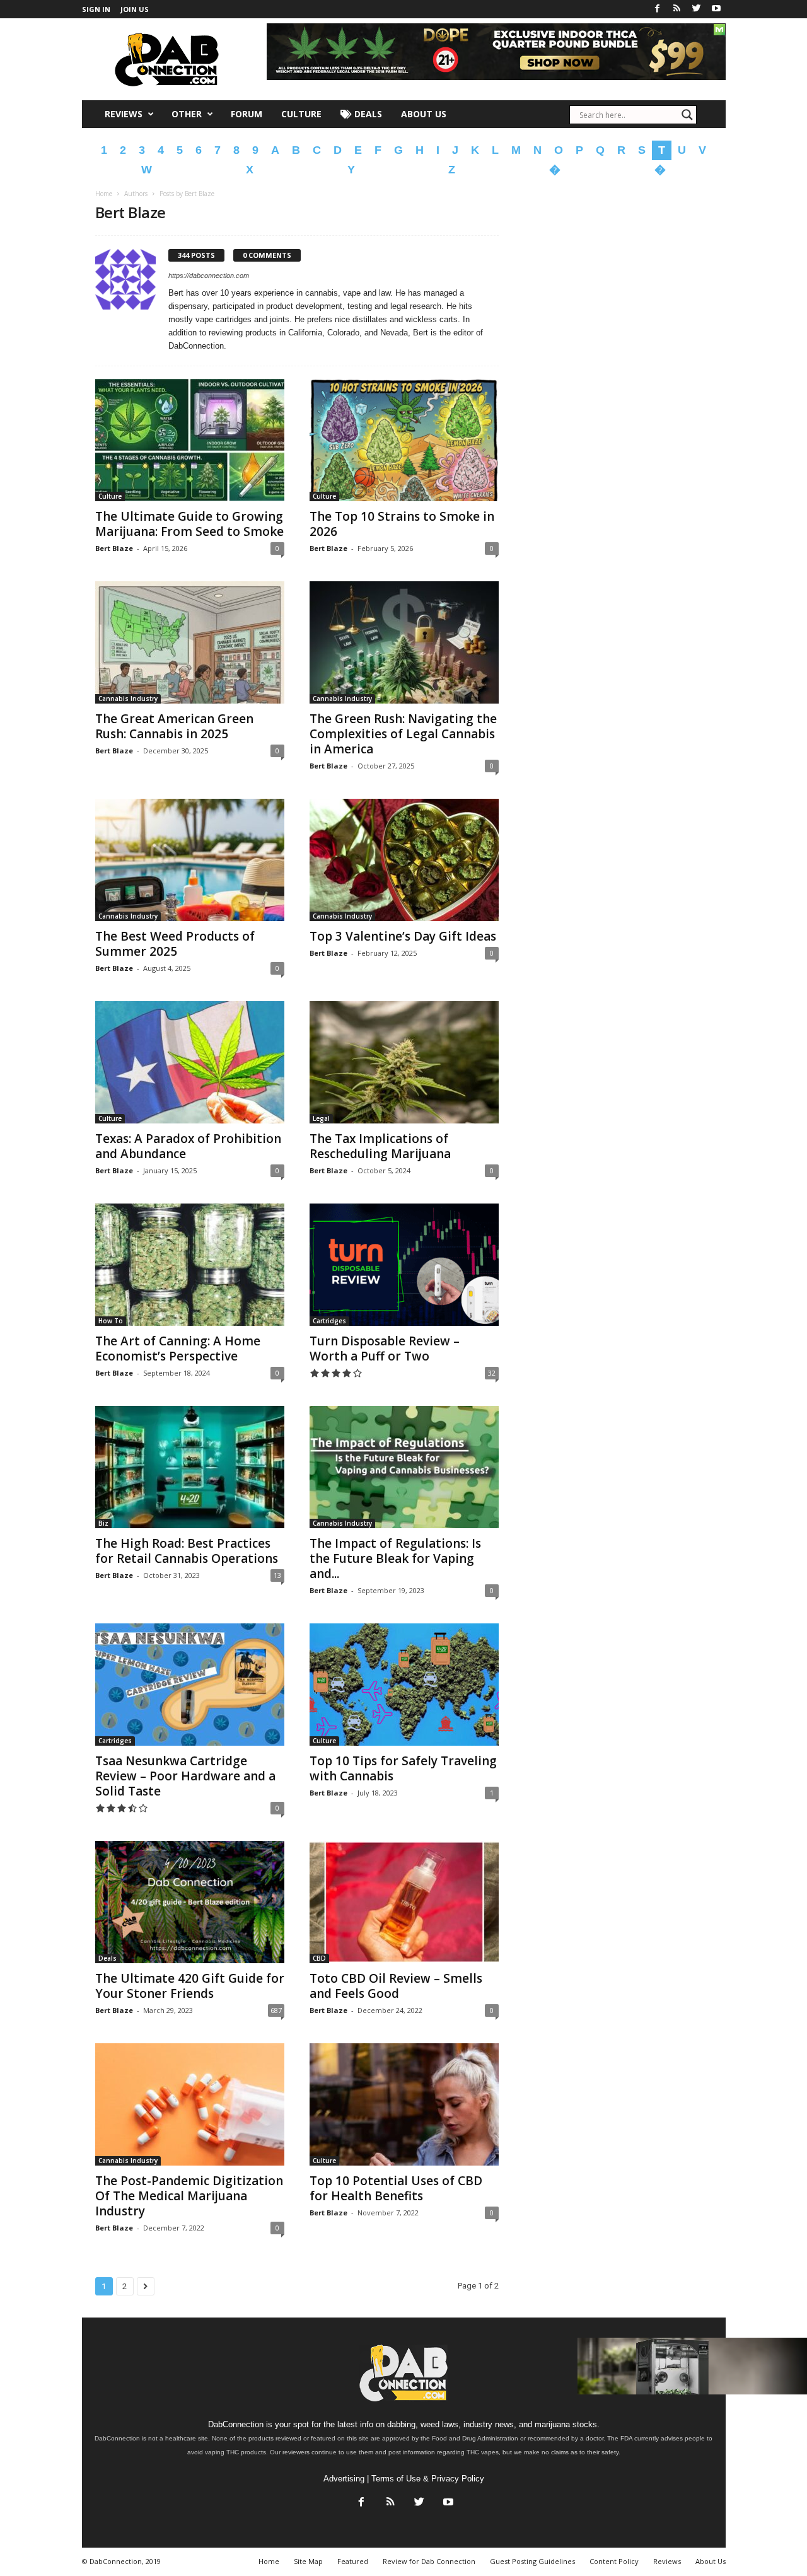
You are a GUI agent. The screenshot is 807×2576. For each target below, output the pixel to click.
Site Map (308, 2561)
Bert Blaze (114, 548)
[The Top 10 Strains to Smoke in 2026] (404, 440)
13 (277, 1575)
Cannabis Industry (128, 699)
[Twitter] (697, 9)
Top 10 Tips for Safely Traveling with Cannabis (403, 1768)
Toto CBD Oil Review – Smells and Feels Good (396, 1986)
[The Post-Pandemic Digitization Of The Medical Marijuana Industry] (190, 2104)
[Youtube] (716, 9)
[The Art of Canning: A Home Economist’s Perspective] (190, 1265)
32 (492, 1373)
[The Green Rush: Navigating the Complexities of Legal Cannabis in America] (404, 642)
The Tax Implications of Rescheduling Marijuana (380, 1146)
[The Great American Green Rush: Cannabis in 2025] (190, 642)
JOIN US (135, 9)
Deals (367, 114)
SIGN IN (96, 9)
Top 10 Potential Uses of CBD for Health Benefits (396, 2188)
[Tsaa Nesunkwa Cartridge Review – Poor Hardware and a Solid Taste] (190, 1685)
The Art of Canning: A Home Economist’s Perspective (178, 1349)
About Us (424, 114)
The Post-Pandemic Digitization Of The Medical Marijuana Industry (189, 2196)
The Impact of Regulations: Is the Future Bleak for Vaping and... (395, 1558)
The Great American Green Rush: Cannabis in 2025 (174, 726)
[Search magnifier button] (687, 115)
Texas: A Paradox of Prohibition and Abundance (188, 1146)
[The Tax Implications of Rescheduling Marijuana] (404, 1062)
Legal (321, 1118)
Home (104, 194)
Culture (301, 114)
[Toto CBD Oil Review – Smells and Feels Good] (404, 1902)
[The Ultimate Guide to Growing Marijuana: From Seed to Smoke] (190, 440)
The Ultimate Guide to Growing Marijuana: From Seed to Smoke (189, 524)
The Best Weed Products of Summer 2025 (175, 944)
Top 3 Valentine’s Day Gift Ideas (403, 936)
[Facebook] (658, 9)
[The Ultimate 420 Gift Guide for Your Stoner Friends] (190, 1902)
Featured (353, 2561)
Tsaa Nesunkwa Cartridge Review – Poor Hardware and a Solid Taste (185, 1776)
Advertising (344, 2479)
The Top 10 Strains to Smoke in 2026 (402, 524)
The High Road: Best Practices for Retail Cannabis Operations (187, 1551)
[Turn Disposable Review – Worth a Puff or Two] (404, 1265)
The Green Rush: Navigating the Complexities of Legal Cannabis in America (403, 734)
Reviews (124, 114)
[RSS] (677, 9)
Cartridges (329, 1321)
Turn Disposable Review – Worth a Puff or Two (385, 1349)
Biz (103, 1523)
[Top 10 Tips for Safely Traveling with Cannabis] (404, 1685)
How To (111, 1321)
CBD (319, 1958)
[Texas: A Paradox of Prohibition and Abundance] (190, 1062)
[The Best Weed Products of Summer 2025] (190, 860)
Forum (247, 114)
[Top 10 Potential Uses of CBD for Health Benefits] (404, 2104)
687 (276, 2010)
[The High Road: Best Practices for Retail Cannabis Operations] (190, 1467)
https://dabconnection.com (209, 276)
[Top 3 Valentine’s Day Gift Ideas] (404, 860)
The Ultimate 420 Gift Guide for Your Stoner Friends (190, 1986)
